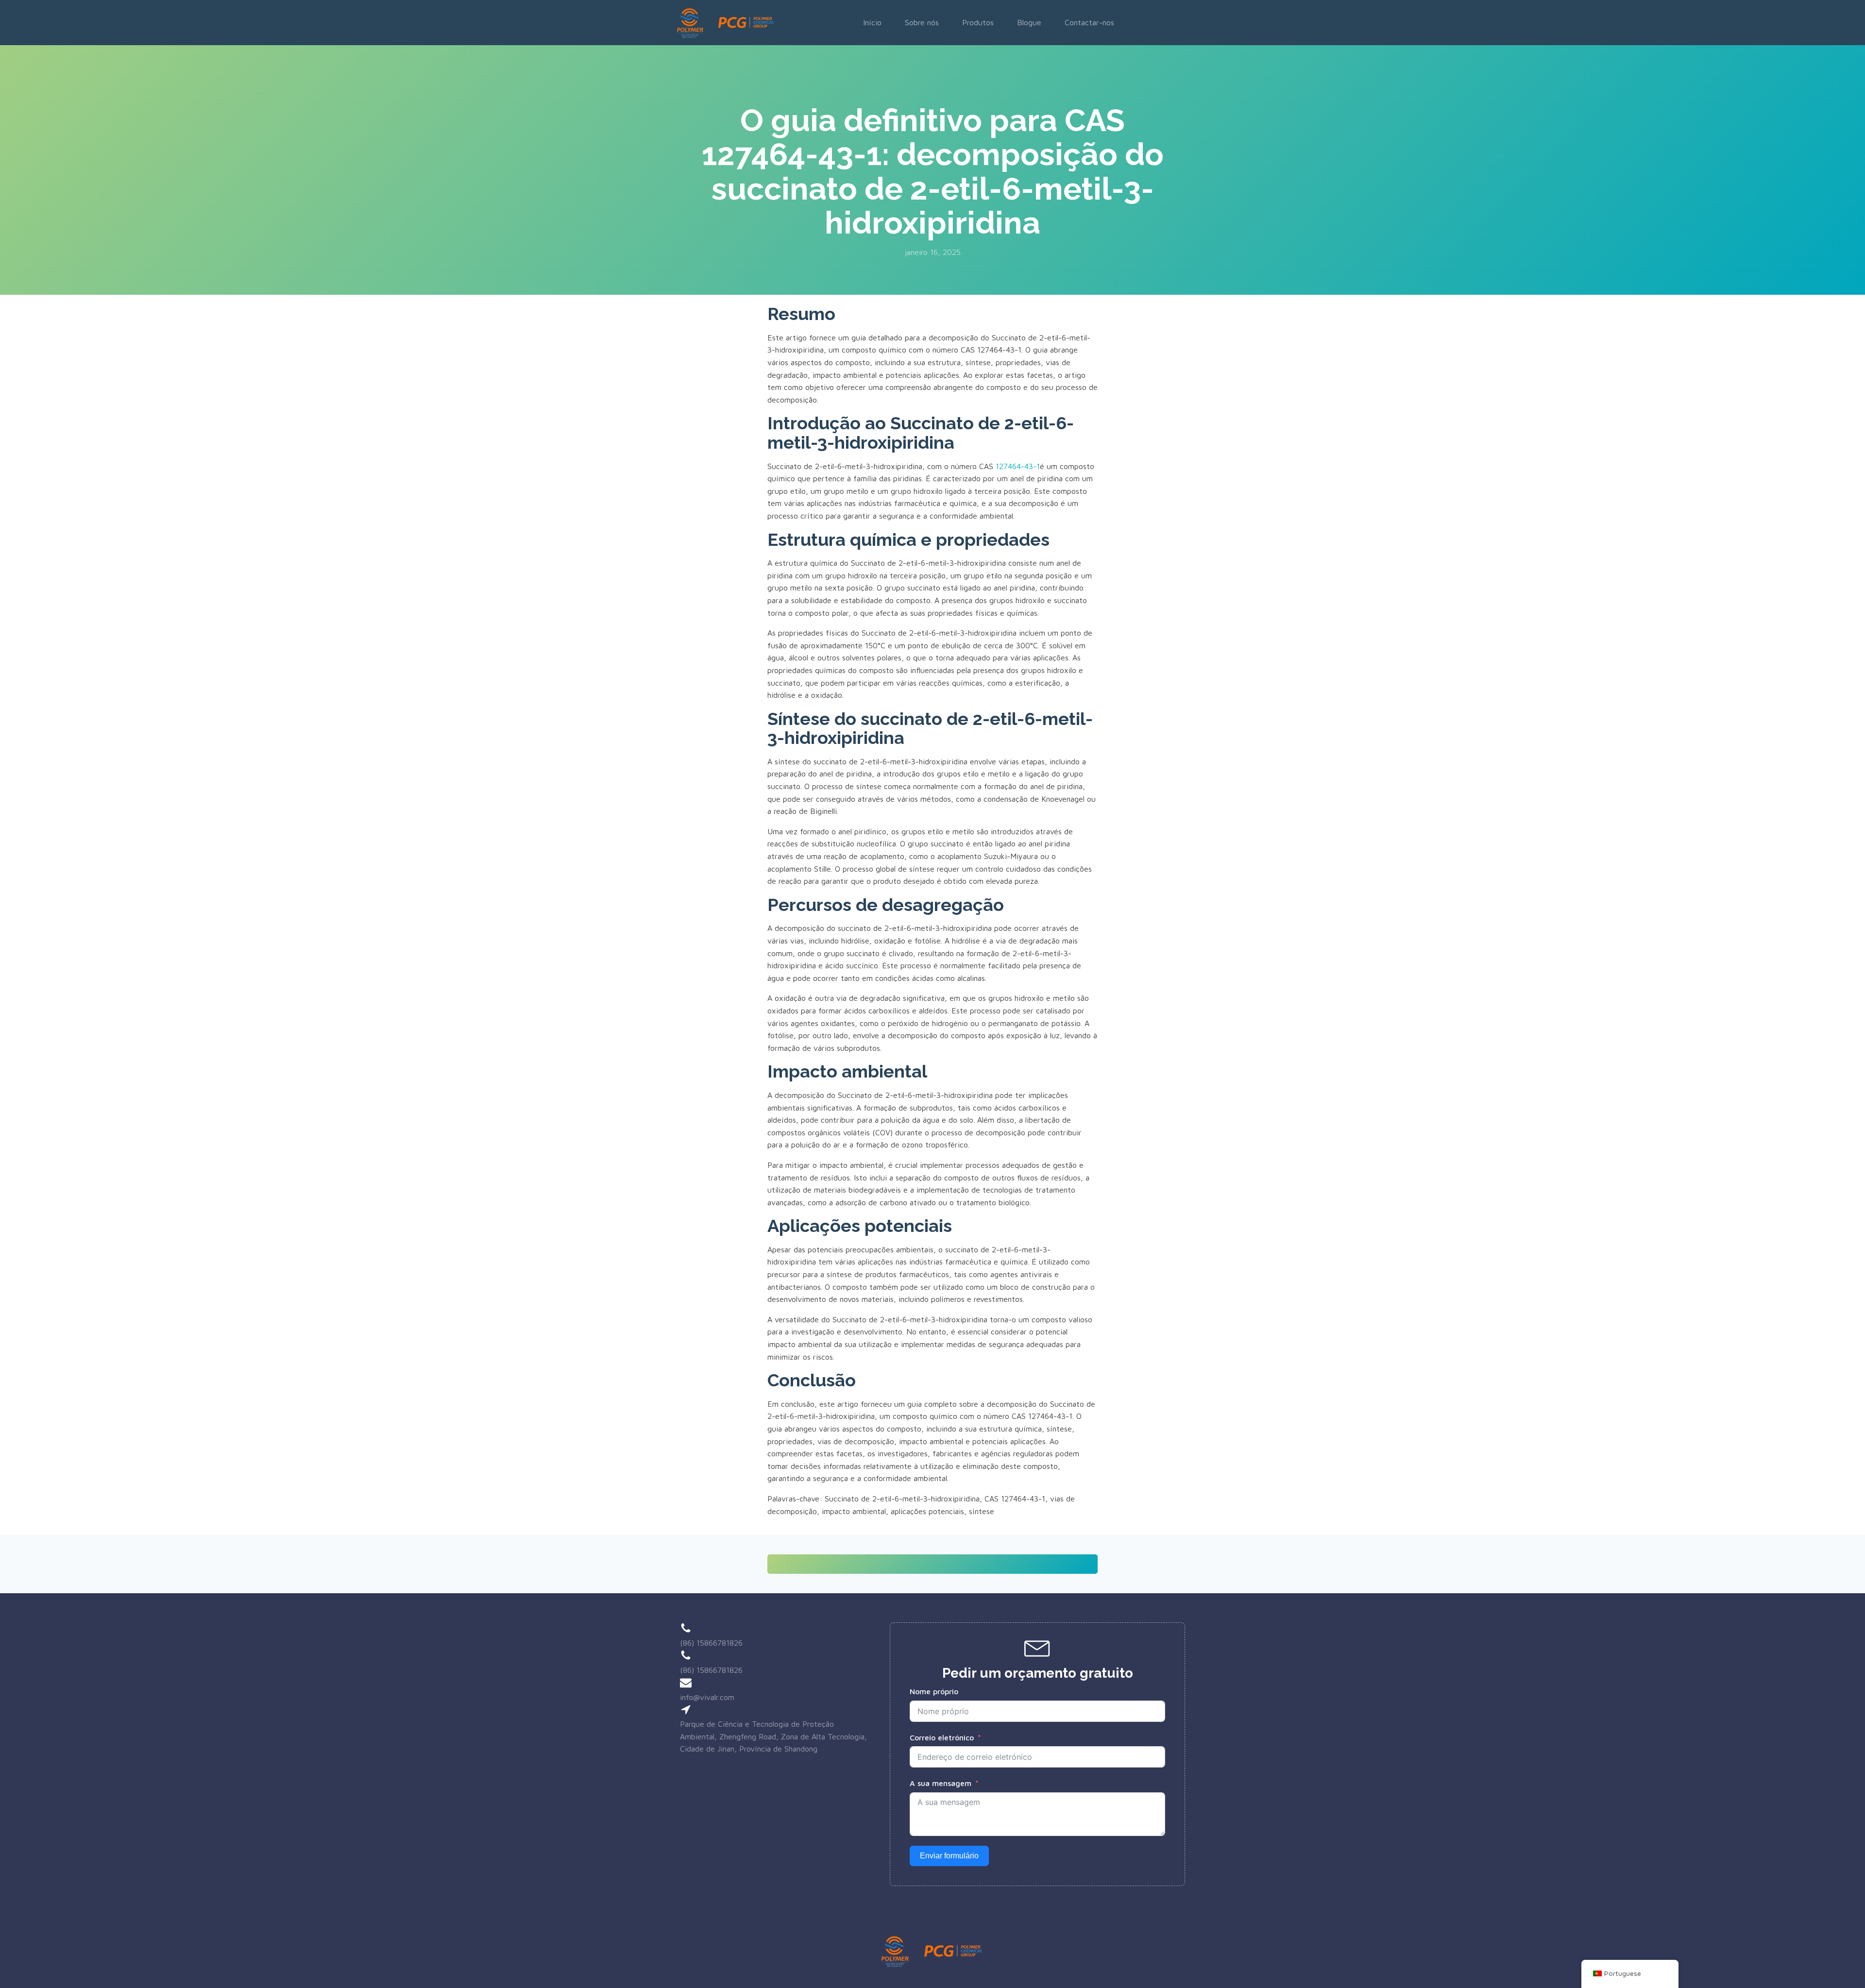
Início (872, 22)
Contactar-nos (1089, 22)
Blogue (1029, 22)
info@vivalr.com (707, 1697)
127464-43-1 (1018, 466)
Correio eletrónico (942, 1737)
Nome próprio (934, 1691)
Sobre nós (922, 22)
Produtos (978, 22)
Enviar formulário (949, 1856)
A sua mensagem (941, 1783)
